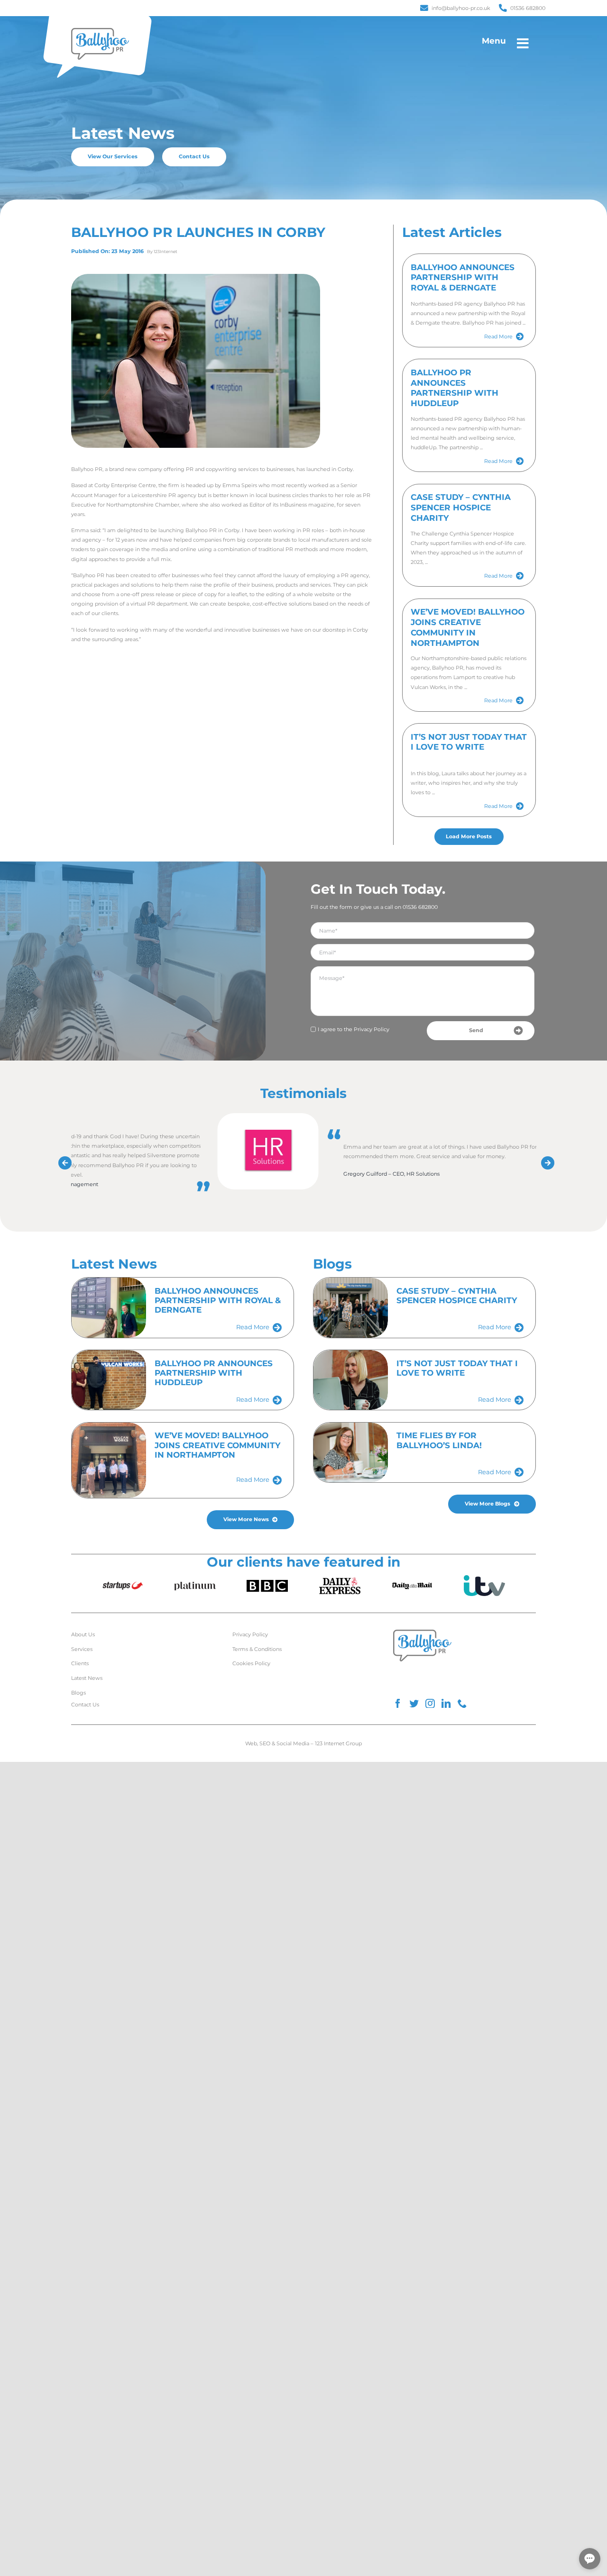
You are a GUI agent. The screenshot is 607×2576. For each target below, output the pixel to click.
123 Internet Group (338, 1743)
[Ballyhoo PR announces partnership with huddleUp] (109, 1380)
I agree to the (354, 1029)
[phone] (462, 1704)
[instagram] (430, 1704)
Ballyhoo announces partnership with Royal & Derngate (463, 278)
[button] (590, 2559)
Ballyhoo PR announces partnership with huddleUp (455, 388)
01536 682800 (528, 8)
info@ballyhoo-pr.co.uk (461, 8)
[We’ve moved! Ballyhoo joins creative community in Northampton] (109, 1460)
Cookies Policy (251, 1663)
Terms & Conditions (257, 1649)
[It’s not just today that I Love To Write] (351, 1380)
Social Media (293, 1743)
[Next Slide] (545, 1160)
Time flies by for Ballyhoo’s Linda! (439, 1440)
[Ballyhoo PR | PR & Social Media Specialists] (100, 30)
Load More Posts (469, 836)
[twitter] (414, 1704)
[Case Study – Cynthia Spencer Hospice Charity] (351, 1307)
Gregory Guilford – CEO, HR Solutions (391, 1174)
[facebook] (398, 1704)
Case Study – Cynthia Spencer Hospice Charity (461, 508)
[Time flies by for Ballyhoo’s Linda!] (351, 1452)
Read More (498, 336)
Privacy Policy (372, 1029)
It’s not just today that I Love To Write (469, 742)
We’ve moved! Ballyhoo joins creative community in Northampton (468, 627)
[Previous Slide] (62, 1160)
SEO (265, 1743)
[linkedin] (446, 1704)
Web (251, 1743)
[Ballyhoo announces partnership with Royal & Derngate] (109, 1307)
